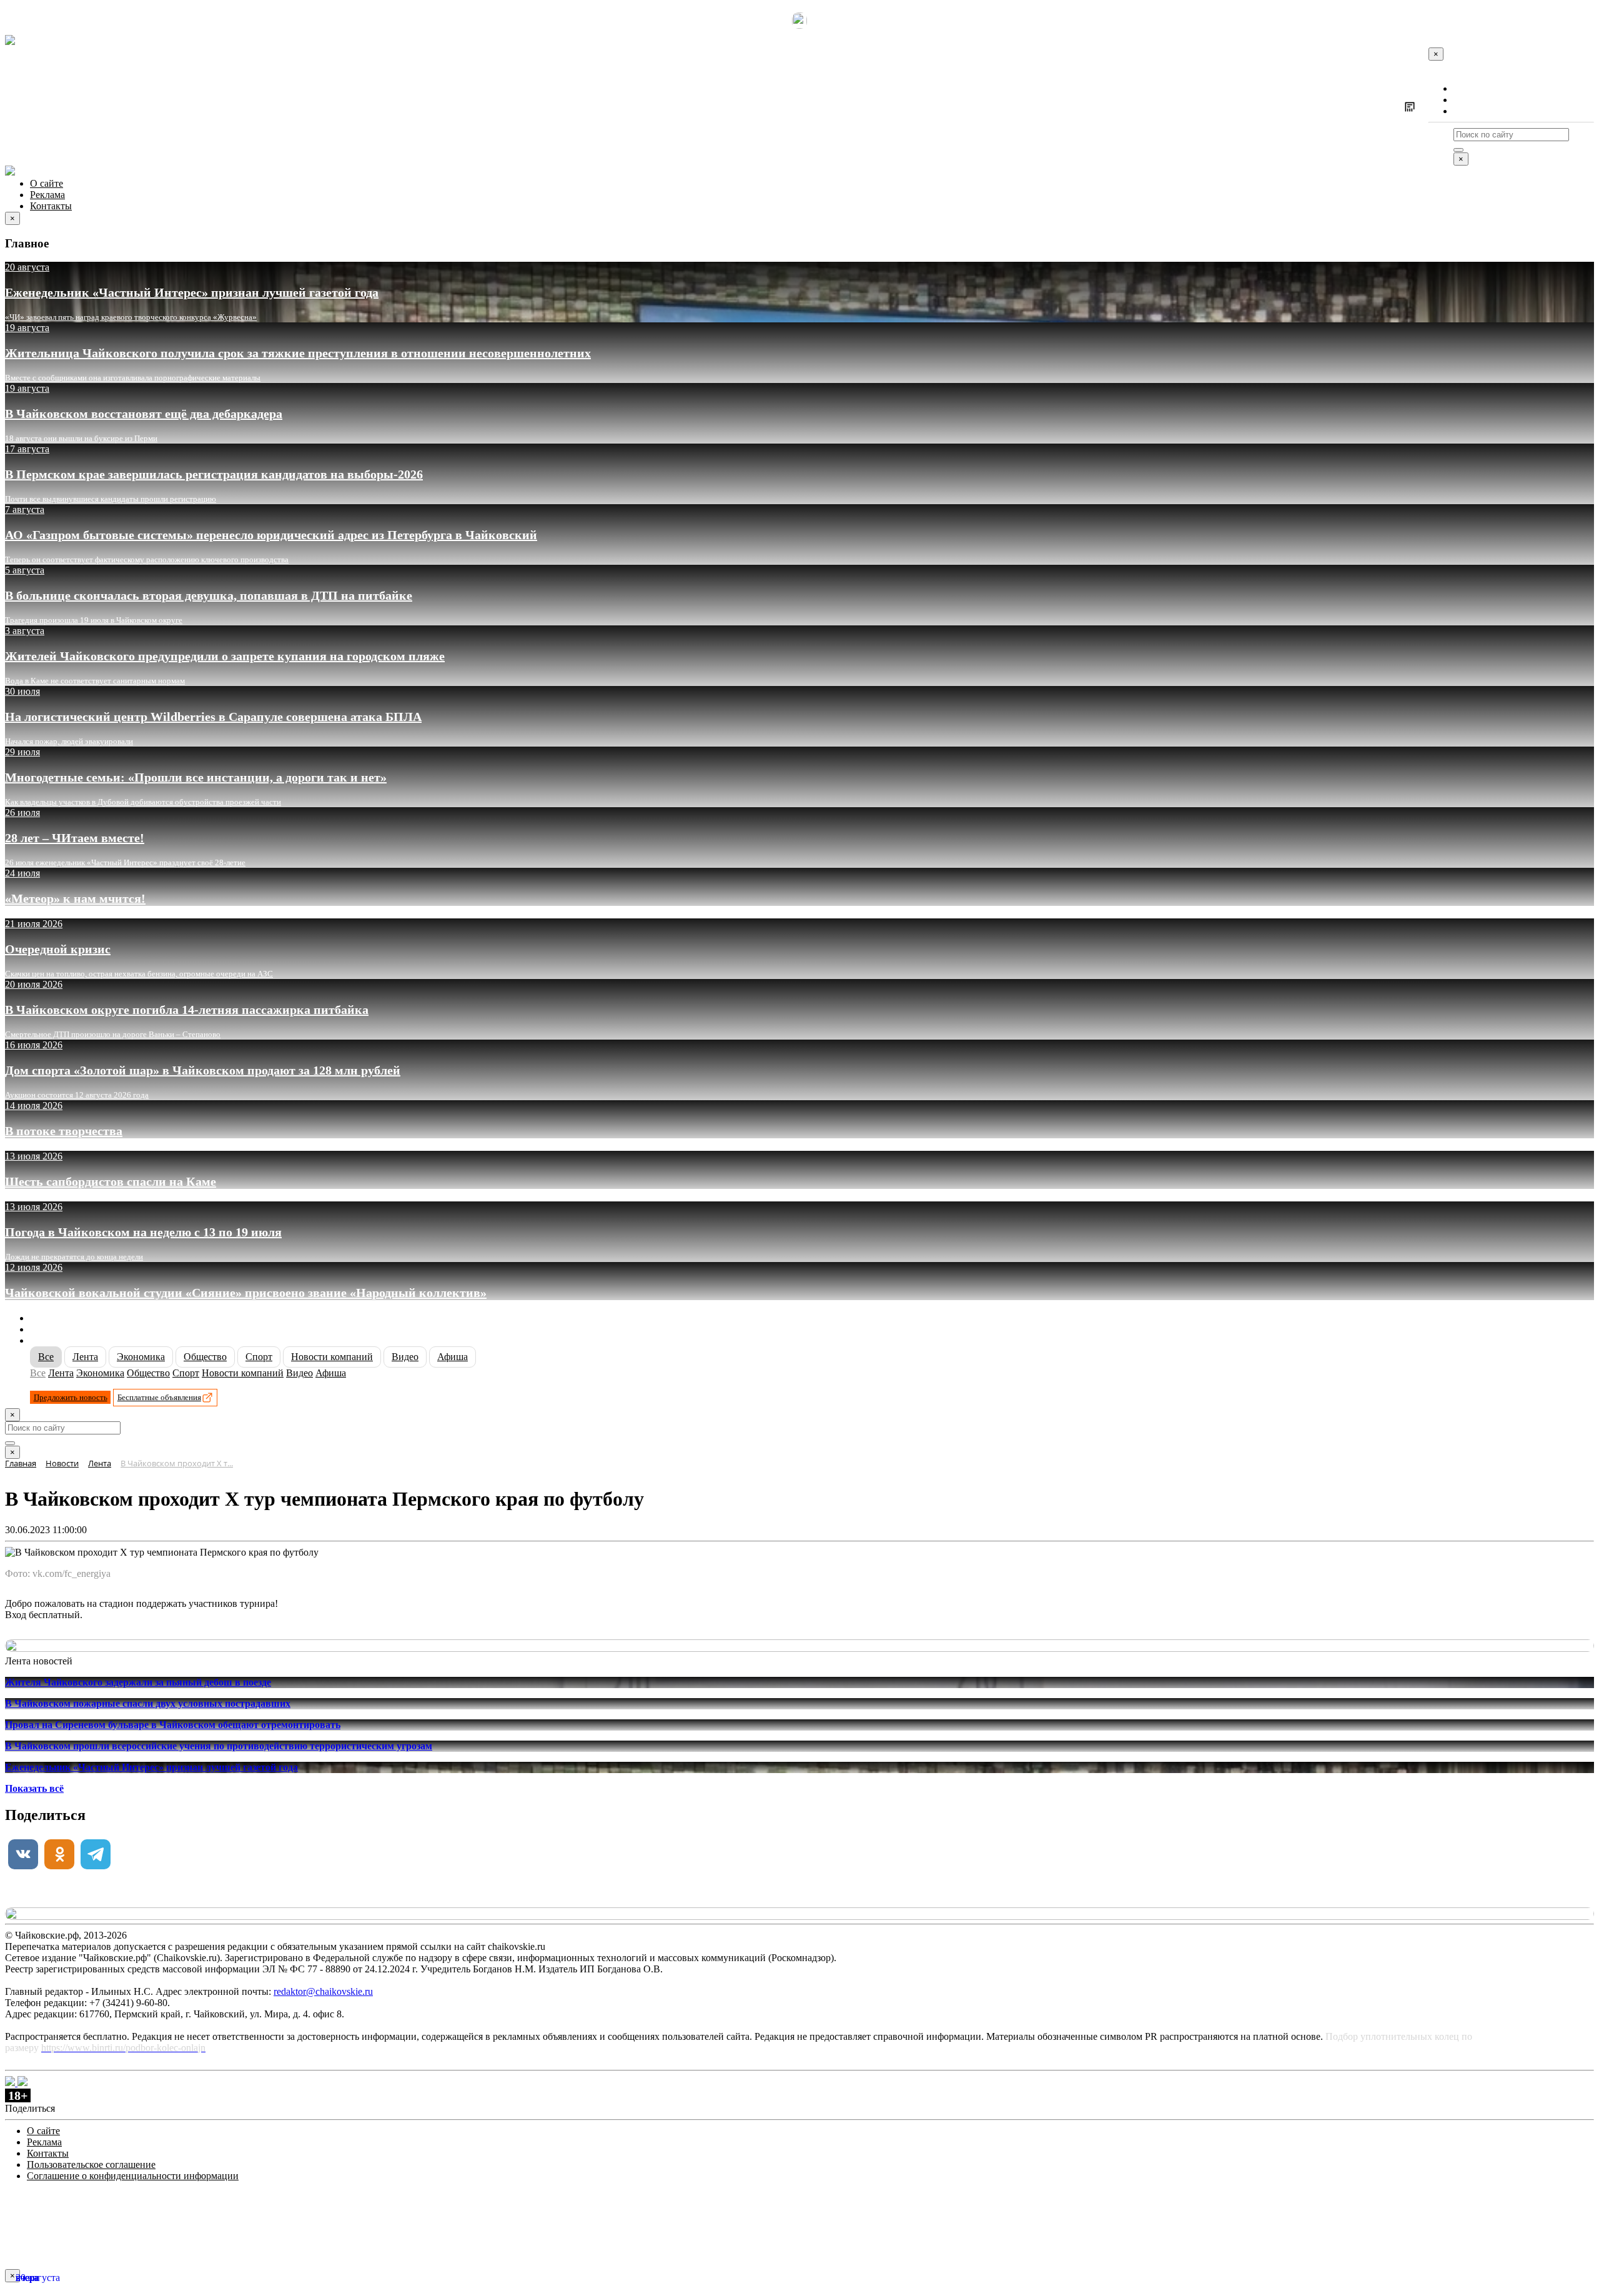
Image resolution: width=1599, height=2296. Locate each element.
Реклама (1471, 100)
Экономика (141, 1357)
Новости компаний (332, 1357)
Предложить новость (71, 1397)
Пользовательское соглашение (91, 2164)
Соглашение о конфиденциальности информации (133, 2176)
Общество (205, 1357)
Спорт (259, 1357)
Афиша (453, 1357)
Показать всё (34, 1788)
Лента (85, 1357)
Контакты (1474, 111)
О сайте (1470, 88)
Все (46, 1357)
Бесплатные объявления (159, 1397)
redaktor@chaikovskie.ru (323, 1991)
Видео (405, 1357)
